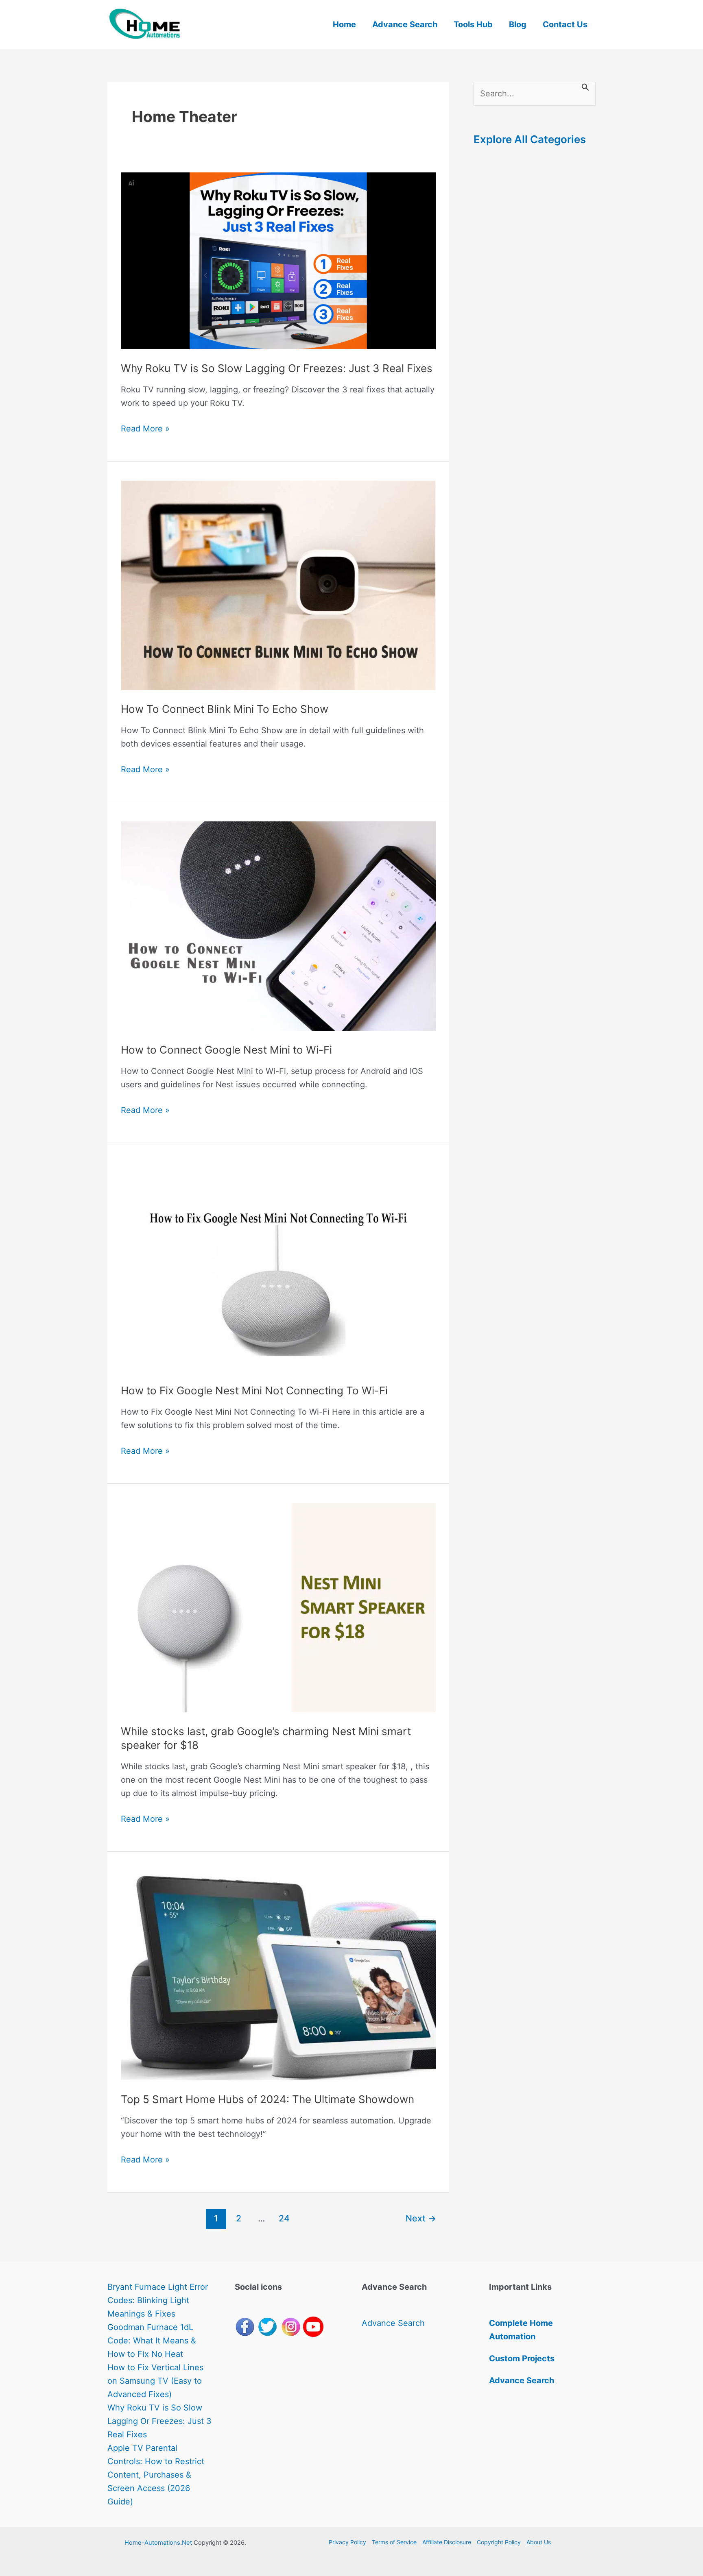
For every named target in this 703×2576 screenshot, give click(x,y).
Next (421, 2218)
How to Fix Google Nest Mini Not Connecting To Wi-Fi (254, 1390)
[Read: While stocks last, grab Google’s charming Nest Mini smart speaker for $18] (278, 1607)
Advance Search (405, 24)
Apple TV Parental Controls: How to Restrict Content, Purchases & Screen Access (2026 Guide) (156, 2475)
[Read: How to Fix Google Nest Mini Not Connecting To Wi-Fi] (278, 1266)
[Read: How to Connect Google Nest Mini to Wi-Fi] (278, 925)
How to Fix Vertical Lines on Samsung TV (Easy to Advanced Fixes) (155, 2381)
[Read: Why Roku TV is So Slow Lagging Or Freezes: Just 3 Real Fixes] (278, 260)
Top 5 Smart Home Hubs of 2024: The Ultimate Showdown (267, 2099)
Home (344, 24)
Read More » (145, 429)
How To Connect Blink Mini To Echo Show (225, 709)
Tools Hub (473, 24)
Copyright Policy (499, 2542)
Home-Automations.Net (158, 2543)
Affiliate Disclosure (447, 2542)
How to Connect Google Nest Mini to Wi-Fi (226, 1050)
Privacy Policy (347, 2542)
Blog (518, 24)
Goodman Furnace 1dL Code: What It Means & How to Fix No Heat (152, 2341)
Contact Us (565, 24)
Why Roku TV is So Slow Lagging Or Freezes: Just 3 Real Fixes (277, 368)
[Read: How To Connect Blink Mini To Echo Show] (278, 585)
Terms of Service (394, 2542)
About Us (539, 2542)
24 (284, 2218)
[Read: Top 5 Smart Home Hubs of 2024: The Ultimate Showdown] (278, 1975)
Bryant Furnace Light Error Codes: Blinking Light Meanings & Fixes (158, 2300)
